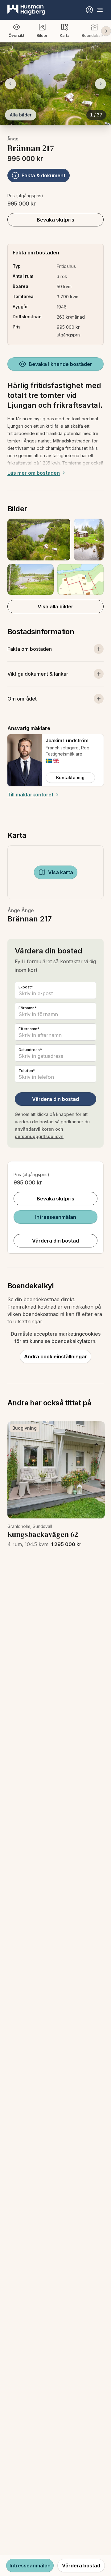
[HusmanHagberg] (26, 10)
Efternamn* (29, 1029)
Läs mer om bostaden (34, 473)
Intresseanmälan (56, 1217)
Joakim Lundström (67, 740)
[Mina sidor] (89, 10)
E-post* (26, 987)
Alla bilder (21, 115)
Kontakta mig (70, 778)
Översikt (16, 35)
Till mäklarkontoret (30, 795)
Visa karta (61, 872)
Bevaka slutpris (55, 220)
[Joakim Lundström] (25, 760)
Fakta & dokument (43, 175)
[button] (55, 557)
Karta (65, 35)
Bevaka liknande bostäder (60, 364)
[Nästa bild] (101, 84)
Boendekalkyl (94, 35)
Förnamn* (28, 1008)
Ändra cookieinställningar (55, 1357)
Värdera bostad (81, 2566)
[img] (49, 761)
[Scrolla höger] (106, 31)
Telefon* (27, 1071)
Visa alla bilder (55, 607)
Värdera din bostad (55, 1099)
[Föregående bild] (10, 84)
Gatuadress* (30, 1050)
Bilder (42, 35)
